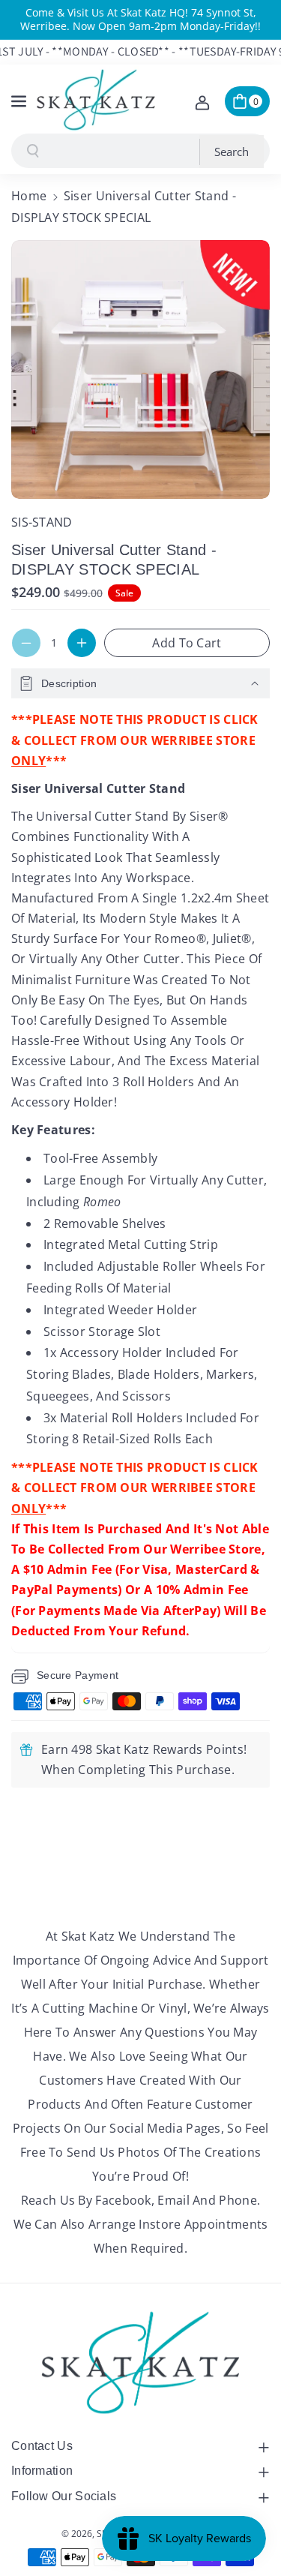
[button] (20, 99)
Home (29, 196)
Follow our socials (64, 2496)
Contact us (42, 2446)
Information (42, 2471)
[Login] (202, 101)
